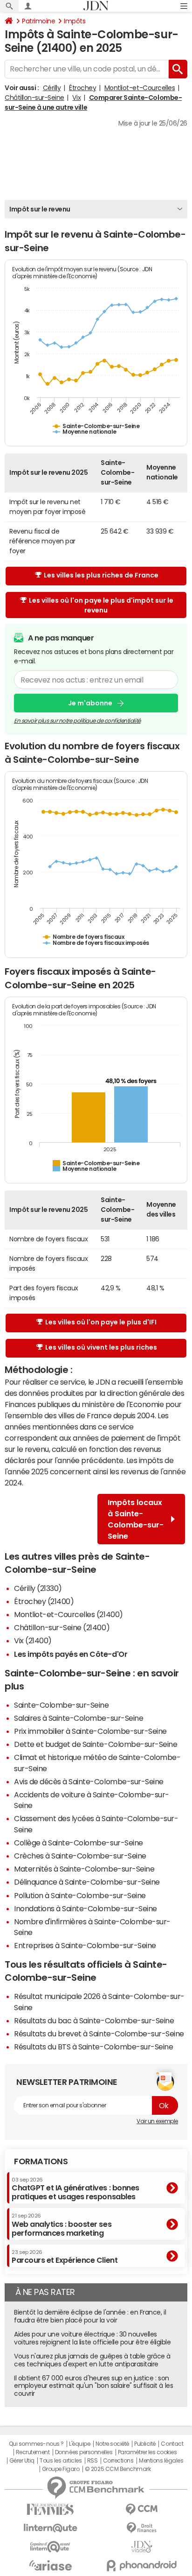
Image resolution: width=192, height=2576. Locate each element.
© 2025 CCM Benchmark (118, 2469)
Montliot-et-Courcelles (140, 88)
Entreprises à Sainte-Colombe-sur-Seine (85, 1945)
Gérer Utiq (22, 2461)
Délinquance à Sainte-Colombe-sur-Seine (87, 1882)
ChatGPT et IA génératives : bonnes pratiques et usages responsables (75, 2189)
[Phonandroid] (142, 2565)
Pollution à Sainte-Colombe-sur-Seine (80, 1895)
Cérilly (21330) (38, 1588)
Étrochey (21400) (44, 1601)
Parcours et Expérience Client (65, 2257)
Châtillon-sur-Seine (34, 98)
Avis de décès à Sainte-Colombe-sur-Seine (89, 1781)
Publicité (145, 2444)
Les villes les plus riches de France (101, 575)
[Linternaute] (50, 2528)
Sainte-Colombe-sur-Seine (61, 1705)
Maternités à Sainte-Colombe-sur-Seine (84, 1869)
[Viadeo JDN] (142, 2547)
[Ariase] (50, 2565)
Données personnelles (84, 2452)
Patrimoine (38, 21)
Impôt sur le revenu (40, 209)
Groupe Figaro (61, 2469)
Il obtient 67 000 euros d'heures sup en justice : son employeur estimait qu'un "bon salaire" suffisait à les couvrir (93, 2386)
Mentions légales (161, 2461)
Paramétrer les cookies (147, 2452)
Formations (41, 2161)
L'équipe (79, 2444)
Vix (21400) (33, 1640)
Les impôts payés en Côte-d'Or (71, 1654)
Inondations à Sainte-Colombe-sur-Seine (86, 1908)
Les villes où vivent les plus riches (101, 1347)
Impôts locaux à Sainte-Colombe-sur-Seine (136, 1519)
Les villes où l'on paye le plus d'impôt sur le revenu (101, 605)
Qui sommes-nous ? (36, 2444)
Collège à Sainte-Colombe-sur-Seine (79, 1843)
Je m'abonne (90, 703)
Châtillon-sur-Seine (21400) (62, 1627)
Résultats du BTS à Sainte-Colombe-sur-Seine (93, 2047)
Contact (172, 2444)
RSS (93, 2461)
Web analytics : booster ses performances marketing (62, 2225)
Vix (76, 98)
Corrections (118, 2461)
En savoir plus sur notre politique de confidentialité (77, 721)
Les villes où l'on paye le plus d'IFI (101, 1322)
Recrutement (33, 2452)
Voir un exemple (157, 2121)
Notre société (112, 2444)
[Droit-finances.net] (142, 2528)
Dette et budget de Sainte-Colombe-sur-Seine (96, 1744)
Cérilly (52, 88)
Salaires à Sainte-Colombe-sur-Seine (79, 1718)
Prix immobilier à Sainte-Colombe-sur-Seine (90, 1731)
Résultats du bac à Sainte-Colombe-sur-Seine (94, 2020)
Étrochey (82, 88)
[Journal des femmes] (50, 2509)
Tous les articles (61, 2461)
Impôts (75, 21)
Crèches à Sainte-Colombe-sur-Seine (80, 1856)
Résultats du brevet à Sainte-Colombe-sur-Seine (99, 2034)
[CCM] (142, 2509)
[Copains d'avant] (50, 2547)
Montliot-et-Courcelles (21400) (69, 1614)
